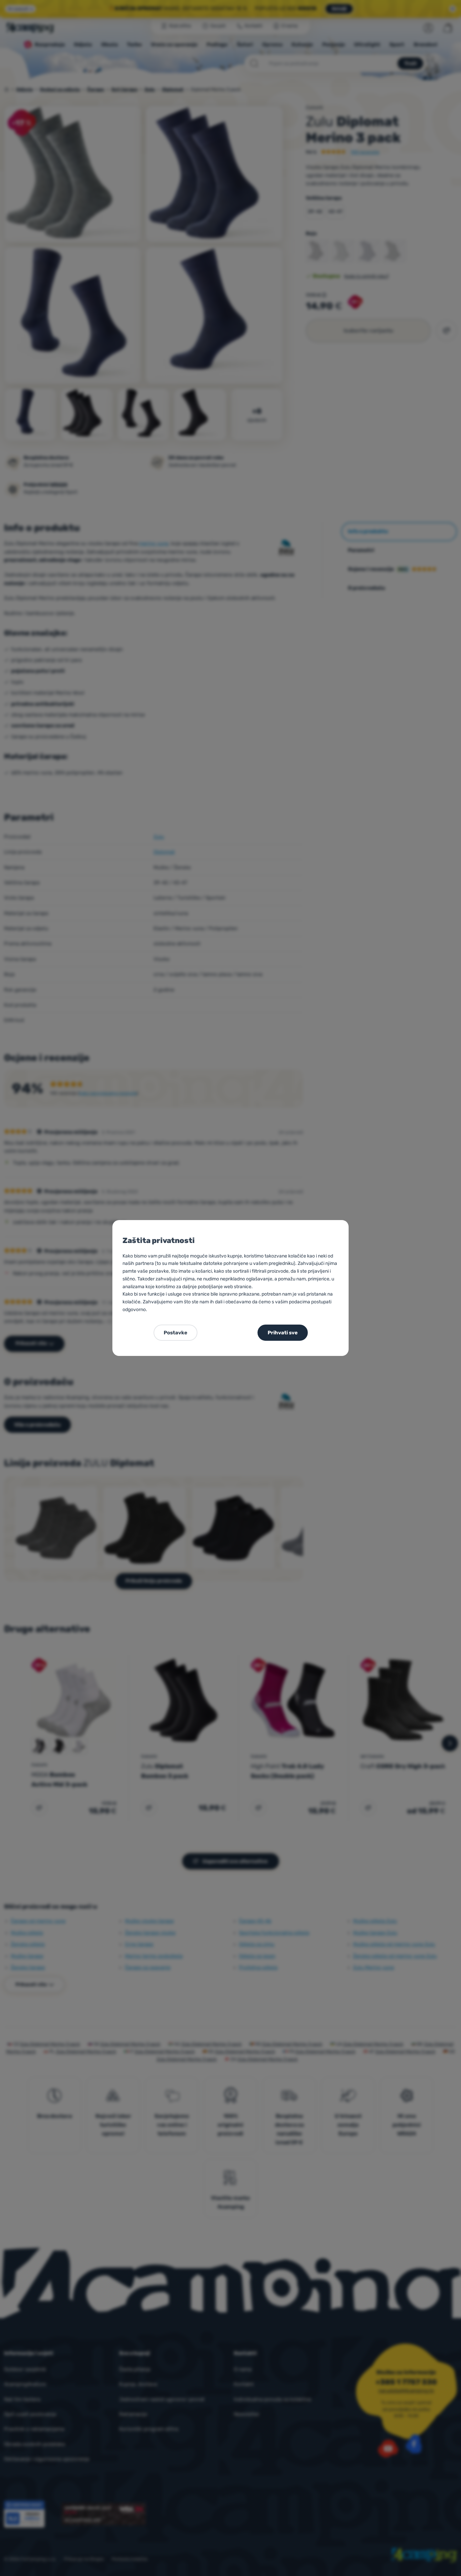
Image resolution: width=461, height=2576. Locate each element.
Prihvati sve (283, 1333)
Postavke (175, 1333)
